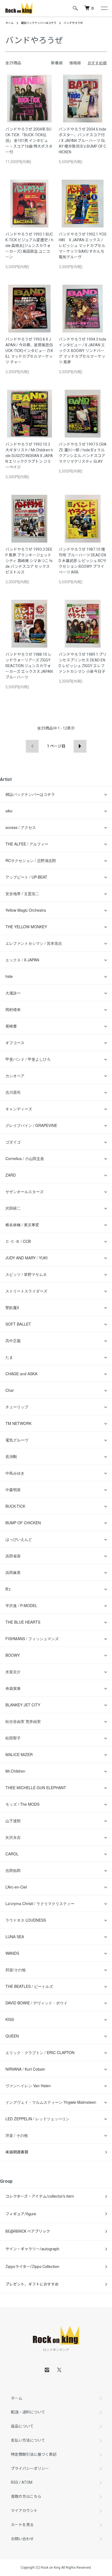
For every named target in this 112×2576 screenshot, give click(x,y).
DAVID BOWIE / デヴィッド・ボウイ (36, 2003)
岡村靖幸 (13, 1009)
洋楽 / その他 (17, 2135)
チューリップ (17, 1407)
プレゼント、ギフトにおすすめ (32, 2284)
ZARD (11, 1175)
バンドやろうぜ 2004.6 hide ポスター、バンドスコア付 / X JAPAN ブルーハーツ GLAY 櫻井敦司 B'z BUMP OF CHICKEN (83, 141)
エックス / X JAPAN (22, 960)
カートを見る (22, 2525)
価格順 (75, 63)
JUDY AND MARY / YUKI (27, 1258)
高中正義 (13, 1341)
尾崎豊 (11, 1026)
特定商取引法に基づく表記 (34, 2454)
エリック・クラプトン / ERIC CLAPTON (40, 2052)
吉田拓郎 (13, 1870)
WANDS (12, 1953)
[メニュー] (104, 8)
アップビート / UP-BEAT (26, 877)
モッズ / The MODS (22, 1804)
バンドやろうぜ (73, 23)
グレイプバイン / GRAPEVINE (31, 1125)
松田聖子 (13, 1738)
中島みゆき (15, 1473)
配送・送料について (28, 2412)
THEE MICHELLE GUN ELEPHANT (36, 1788)
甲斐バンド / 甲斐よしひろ (30, 1059)
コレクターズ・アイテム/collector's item (40, 2196)
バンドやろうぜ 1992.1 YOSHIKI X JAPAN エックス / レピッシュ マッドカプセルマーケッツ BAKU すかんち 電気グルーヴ (83, 246)
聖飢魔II (12, 1307)
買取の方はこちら (26, 2496)
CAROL (12, 1854)
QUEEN (12, 2036)
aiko (9, 811)
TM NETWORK (18, 1423)
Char (10, 1390)
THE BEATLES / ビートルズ (29, 1986)
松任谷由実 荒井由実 (23, 1721)
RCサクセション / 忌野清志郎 (31, 860)
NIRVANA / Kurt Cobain (25, 2069)
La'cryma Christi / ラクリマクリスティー (40, 1903)
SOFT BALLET (18, 1324)
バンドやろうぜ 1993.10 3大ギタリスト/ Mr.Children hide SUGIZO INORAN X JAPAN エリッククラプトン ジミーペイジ (29, 456)
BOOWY (13, 1655)
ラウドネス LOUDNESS (26, 1920)
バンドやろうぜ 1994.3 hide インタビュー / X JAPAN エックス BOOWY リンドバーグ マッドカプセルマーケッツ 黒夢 (83, 351)
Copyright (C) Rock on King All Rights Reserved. (56, 2568)
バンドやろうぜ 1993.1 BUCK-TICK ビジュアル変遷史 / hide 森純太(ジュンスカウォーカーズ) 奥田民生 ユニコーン (29, 246)
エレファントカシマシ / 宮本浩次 (34, 943)
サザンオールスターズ (24, 1192)
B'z (8, 1589)
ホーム (10, 23)
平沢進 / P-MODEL (21, 1605)
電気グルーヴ (17, 1440)
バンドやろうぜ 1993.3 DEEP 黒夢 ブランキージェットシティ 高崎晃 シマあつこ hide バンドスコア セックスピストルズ (29, 561)
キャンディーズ (19, 1109)
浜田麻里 (13, 1572)
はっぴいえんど (19, 1539)
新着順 (57, 63)
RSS (15, 2482)
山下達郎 (13, 1821)
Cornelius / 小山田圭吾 (25, 1158)
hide (9, 976)
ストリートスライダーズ (26, 1291)
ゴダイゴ (13, 1142)
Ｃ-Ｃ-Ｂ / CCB (18, 1241)
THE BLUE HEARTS (23, 1622)
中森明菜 (13, 1490)
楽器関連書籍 (17, 2152)
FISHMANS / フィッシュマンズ (32, 1639)
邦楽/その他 (15, 1970)
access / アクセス (21, 827)
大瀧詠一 (13, 993)
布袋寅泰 (13, 1688)
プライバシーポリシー (30, 2469)
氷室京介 (13, 1672)
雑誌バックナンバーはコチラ (39, 23)
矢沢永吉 (13, 1837)
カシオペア (15, 1076)
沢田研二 (13, 1208)
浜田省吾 (13, 1556)
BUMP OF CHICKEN (23, 1523)
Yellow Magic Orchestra (26, 910)
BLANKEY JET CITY (23, 1705)
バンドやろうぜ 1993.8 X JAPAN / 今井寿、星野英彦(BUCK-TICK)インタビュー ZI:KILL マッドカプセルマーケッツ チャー (29, 351)
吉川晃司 (13, 1092)
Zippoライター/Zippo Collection (32, 2267)
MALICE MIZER (19, 1754)
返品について (22, 2426)
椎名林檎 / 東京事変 (22, 1225)
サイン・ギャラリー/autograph (32, 2249)
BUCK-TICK (15, 1506)
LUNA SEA (15, 1937)
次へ (80, 746)
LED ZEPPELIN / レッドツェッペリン (38, 2119)
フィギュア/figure (21, 2214)
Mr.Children (15, 1771)
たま (9, 1357)
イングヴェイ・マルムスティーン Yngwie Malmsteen (51, 2102)
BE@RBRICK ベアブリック (28, 2231)
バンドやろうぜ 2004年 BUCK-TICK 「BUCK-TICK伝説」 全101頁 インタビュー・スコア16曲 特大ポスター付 (29, 141)
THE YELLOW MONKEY (26, 927)
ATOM (27, 2482)
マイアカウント (24, 2511)
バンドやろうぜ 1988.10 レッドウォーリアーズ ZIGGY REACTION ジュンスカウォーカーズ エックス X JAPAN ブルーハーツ (29, 666)
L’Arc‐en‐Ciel (16, 1887)
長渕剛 (11, 1456)
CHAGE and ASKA (21, 1374)
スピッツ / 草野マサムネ (26, 1274)
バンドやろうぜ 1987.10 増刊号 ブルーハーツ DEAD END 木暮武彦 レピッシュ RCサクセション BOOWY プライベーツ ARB (83, 561)
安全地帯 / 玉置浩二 (22, 893)
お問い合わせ (22, 2539)
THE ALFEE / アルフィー (27, 844)
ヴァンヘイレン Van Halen (28, 2086)
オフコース (15, 1043)
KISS (10, 2019)
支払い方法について (28, 2440)
